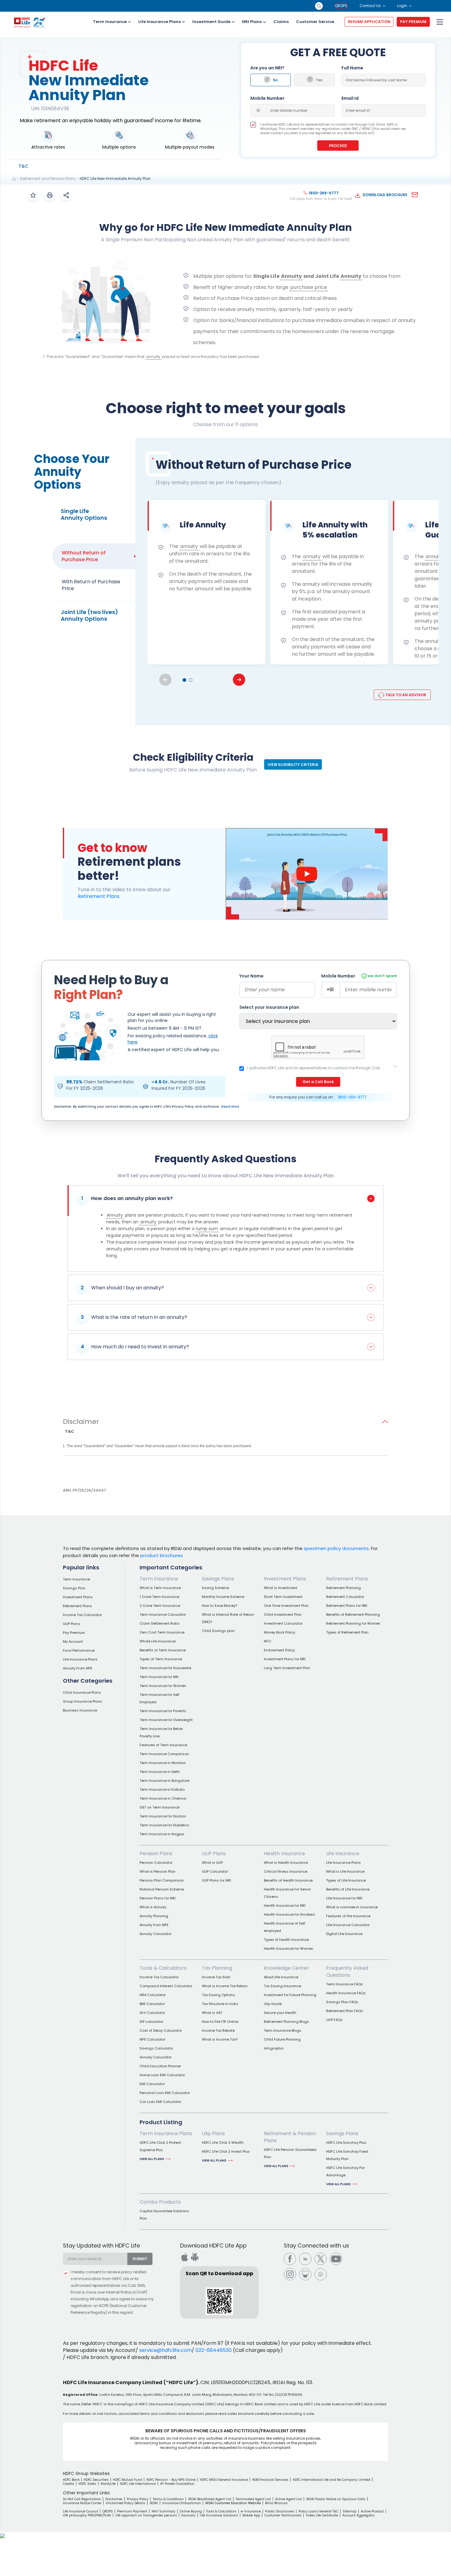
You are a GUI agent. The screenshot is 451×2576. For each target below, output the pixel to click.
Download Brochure (385, 195)
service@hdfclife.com (166, 2350)
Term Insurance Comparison (164, 1754)
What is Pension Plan (158, 1871)
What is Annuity (153, 1907)
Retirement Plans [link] (347, 1579)
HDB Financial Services (270, 2480)
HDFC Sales (87, 2484)
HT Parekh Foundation (177, 2484)
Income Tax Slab (216, 1977)
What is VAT (212, 2013)
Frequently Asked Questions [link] (347, 1972)
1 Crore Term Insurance (159, 1597)
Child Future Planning (282, 2039)
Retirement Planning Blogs (286, 2022)
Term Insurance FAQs (345, 1984)
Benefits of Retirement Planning (353, 1614)
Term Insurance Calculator (163, 1614)
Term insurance (76, 1579)
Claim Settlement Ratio (160, 1623)
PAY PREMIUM (413, 22)
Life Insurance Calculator (348, 1925)
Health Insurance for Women (289, 1949)
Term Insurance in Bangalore (164, 1781)
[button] (184, 680)
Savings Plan (74, 1588)
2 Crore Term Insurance (160, 1606)
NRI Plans (252, 22)
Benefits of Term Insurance (163, 1650)
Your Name (251, 976)
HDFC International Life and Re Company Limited (332, 2480)
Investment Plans (78, 1597)
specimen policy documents (336, 1548)
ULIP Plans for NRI (216, 1880)
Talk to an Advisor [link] (405, 695)
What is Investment (281, 1588)
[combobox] (95, 2259)
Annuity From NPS (78, 1668)
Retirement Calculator (345, 1597)
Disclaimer (81, 1422)
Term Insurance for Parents (163, 1711)
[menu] (439, 22)
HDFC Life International (138, 2484)
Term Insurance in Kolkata (162, 1789)
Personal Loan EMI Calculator (165, 2093)
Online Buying (191, 2511)
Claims (281, 22)
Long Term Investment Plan (287, 1668)
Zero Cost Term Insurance (162, 1632)
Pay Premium (74, 1633)
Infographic (274, 2048)
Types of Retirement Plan (347, 1632)
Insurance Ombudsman (182, 2503)
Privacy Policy (138, 2499)
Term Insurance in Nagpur (162, 1834)
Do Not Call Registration (82, 2499)
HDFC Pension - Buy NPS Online (171, 2480)
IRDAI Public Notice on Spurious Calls (336, 2499)
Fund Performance (79, 1650)
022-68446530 (214, 2350)
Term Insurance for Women (163, 1686)
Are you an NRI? (267, 68)
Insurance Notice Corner (82, 2503)
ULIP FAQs (334, 2020)
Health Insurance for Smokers (289, 1914)
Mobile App (251, 2515)
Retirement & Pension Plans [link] (290, 2137)
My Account (73, 1642)
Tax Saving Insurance (282, 1986)
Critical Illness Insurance (285, 1871)
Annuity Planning (154, 1916)
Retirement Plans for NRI (347, 1606)
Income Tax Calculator (82, 1615)
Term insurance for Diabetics (164, 1825)
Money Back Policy (279, 1632)
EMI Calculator (152, 2084)
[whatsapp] (321, 2274)
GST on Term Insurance (160, 1807)
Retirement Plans (98, 896)
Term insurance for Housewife (165, 1668)
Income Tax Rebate (218, 2030)
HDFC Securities (96, 2480)
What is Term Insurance (160, 1588)
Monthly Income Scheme (223, 1597)
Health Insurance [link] (284, 1853)
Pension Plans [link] (156, 1853)
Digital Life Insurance (344, 1934)
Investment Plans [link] (285, 1579)
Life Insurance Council (81, 2511)
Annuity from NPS (154, 1925)
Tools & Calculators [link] (163, 1968)
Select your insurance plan (269, 1007)
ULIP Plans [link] (214, 1853)
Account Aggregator (358, 2515)
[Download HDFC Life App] (184, 2257)
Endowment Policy (279, 1650)
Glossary (188, 2515)
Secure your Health (280, 2013)
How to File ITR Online (220, 2022)
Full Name (352, 68)
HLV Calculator (152, 2013)
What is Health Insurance (286, 1863)
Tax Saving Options (218, 1995)
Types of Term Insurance (161, 1659)
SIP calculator (151, 2022)
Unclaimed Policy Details (126, 2503)
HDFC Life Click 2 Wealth (223, 2143)
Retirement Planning (343, 1588)
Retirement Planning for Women (353, 1623)
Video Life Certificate (322, 2515)
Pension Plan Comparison (162, 1880)
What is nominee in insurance (352, 1907)
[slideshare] (305, 2274)
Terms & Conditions (168, 2499)
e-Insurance (251, 2511)
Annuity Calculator (156, 1934)
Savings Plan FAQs (342, 2002)
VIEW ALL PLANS (152, 2159)
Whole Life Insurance (158, 1641)
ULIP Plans (71, 1624)
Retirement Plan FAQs (345, 2011)
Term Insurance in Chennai (163, 1798)
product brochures (162, 1555)
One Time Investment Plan (286, 1606)
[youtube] (336, 2259)
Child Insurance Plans (82, 1692)
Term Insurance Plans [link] (166, 2133)
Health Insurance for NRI (285, 1906)
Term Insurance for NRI (159, 1677)
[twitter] (321, 2259)
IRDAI (154, 2503)
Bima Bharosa (276, 2503)
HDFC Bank (71, 2480)
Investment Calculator (283, 1623)
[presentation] (239, 680)
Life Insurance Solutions (219, 2515)
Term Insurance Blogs (283, 2030)
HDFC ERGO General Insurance (224, 2480)
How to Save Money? (220, 1606)
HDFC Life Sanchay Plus (346, 2143)
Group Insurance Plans (83, 1701)
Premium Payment (132, 2511)
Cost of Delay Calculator (161, 2030)
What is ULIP (212, 1863)
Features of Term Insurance (163, 1745)
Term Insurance (110, 22)
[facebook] (290, 2259)
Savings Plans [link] (218, 1579)
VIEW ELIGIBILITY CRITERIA (293, 765)
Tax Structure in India (220, 2004)
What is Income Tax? (220, 2039)
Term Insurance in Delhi (160, 1772)
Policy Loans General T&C (318, 2511)
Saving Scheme (215, 1588)
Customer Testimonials (283, 2515)
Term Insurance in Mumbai (163, 1763)
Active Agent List (289, 2499)
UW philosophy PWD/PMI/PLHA (87, 2515)
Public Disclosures (280, 2511)
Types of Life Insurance (346, 1880)
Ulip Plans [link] (213, 2133)
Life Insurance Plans (160, 22)
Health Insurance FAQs (346, 1993)
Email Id (350, 98)
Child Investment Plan (283, 1614)
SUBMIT (140, 2259)
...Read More (229, 1107)
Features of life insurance (348, 1916)
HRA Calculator (153, 1995)
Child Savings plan (218, 1631)
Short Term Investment (283, 1597)
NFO (267, 1641)
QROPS (341, 6)
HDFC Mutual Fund (127, 2480)
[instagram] (290, 2274)
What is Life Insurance (345, 1871)
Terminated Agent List (253, 2499)
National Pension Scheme (162, 1889)
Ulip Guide (273, 2004)
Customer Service (315, 22)
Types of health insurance (286, 1940)
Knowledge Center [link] (286, 1968)
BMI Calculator (152, 2004)
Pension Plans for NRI (158, 1898)
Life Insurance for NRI (344, 1898)
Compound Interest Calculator (166, 1986)
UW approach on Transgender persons (146, 2515)
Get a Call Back (318, 1082)
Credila (69, 2484)
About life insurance (281, 1977)
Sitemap (350, 2511)
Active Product (372, 2511)
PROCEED (338, 146)
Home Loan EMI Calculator (162, 2075)
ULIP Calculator (215, 1871)
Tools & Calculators (221, 2511)
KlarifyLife (108, 2484)
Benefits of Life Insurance (348, 1889)
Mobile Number (267, 98)
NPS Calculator (152, 2039)
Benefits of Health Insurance (288, 1880)
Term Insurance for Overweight (166, 1720)
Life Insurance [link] (343, 1853)
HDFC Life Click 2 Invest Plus (226, 2151)
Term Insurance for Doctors (163, 1816)
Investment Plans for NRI (285, 1659)
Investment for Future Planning (290, 1995)
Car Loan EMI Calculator (160, 2102)
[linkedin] (305, 2259)
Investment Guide (211, 22)
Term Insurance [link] (159, 1579)
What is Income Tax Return (225, 1986)
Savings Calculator (156, 2048)
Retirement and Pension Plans (48, 179)
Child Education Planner (160, 2066)
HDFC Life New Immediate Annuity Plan (115, 179)
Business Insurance (80, 1710)
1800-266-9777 (352, 1097)
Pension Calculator (156, 1863)
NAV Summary (164, 2511)
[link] (23, 166)
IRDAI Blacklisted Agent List (210, 2499)
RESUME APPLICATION (369, 22)
